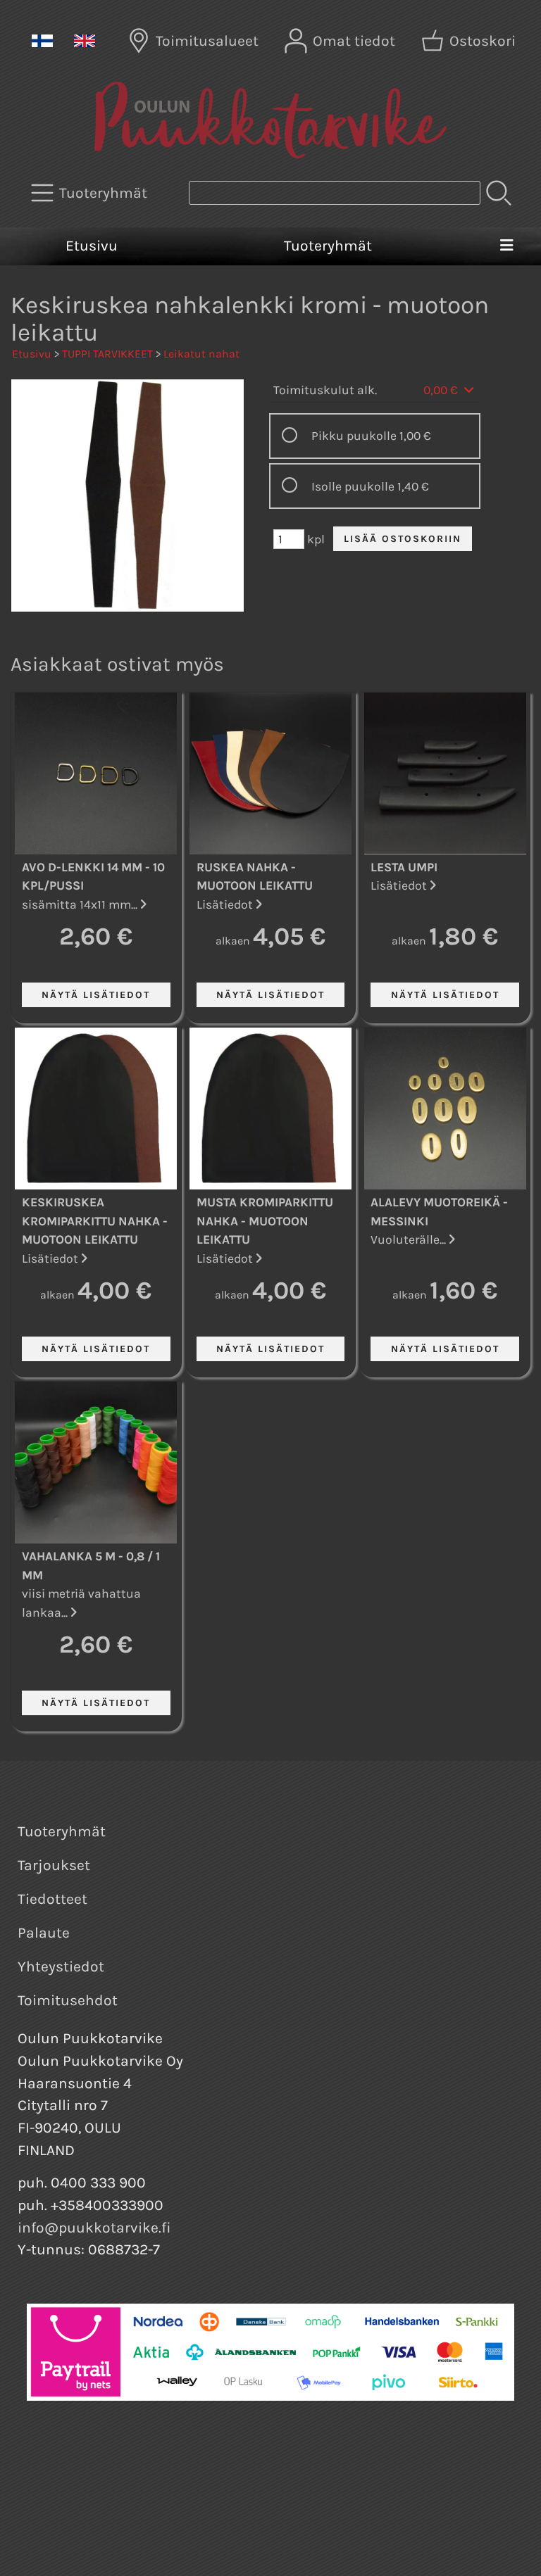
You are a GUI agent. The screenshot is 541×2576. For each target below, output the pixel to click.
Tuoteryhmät (328, 246)
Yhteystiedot (61, 1966)
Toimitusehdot (68, 2000)
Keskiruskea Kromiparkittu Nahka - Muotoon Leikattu (95, 1221)
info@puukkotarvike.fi (94, 2228)
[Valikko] (506, 246)
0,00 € (442, 390)
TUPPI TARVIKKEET (107, 354)
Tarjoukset (54, 1865)
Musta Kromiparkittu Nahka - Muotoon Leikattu (265, 1221)
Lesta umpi (404, 867)
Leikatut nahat (201, 354)
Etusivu (92, 246)
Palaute (44, 1933)
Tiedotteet (52, 1899)
